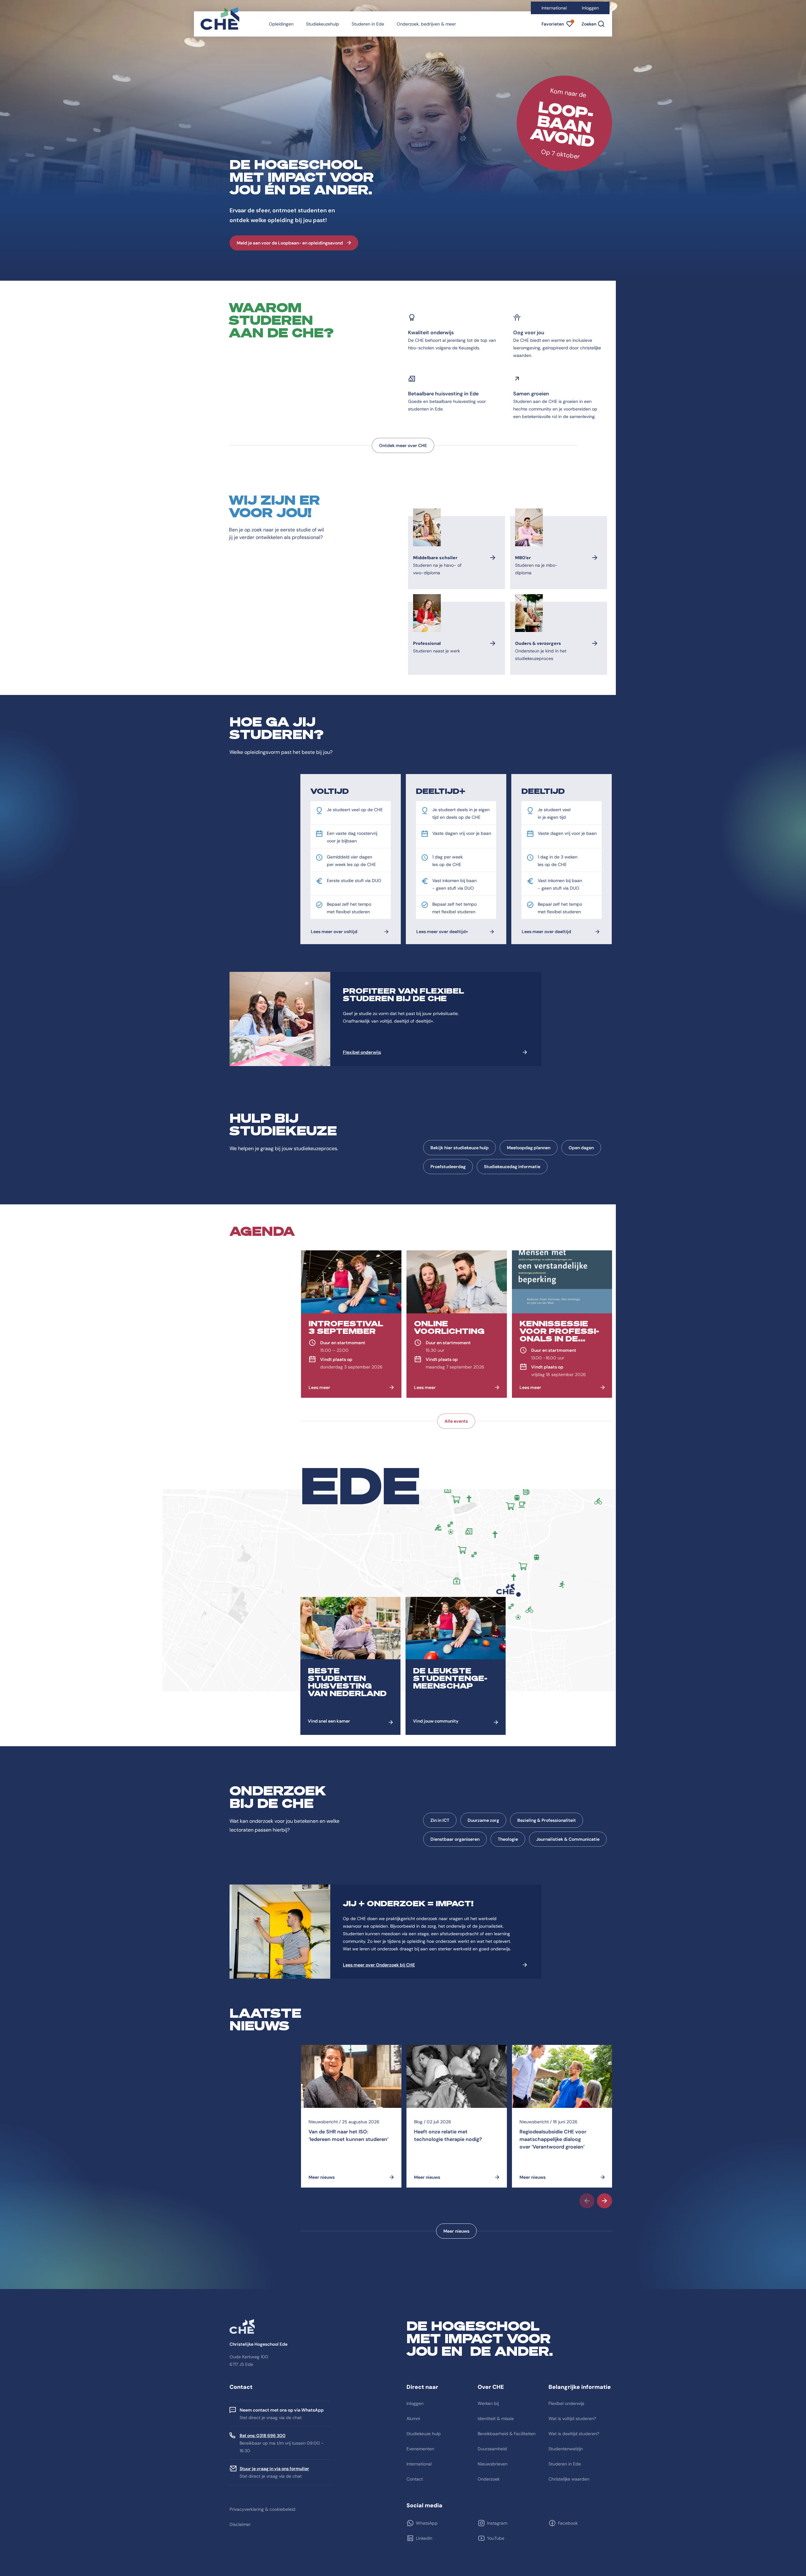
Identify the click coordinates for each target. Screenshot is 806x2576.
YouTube (496, 2538)
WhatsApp (427, 2523)
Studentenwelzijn (566, 2449)
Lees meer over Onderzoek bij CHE (379, 1965)
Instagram (497, 2523)
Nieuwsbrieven (493, 2464)
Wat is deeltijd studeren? (574, 2434)
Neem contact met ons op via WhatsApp (282, 2410)
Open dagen (581, 1148)
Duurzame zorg (483, 1820)
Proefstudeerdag (448, 1167)
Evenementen (420, 2449)
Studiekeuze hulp (424, 2434)
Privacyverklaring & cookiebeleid (262, 2509)
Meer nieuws (456, 2231)
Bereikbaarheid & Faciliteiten (507, 2434)
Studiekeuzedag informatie (512, 1167)
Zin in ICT (440, 1820)
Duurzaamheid (492, 2449)
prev (587, 2201)
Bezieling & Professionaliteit (547, 1820)
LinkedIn (424, 2538)
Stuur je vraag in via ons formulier (274, 2469)
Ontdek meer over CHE (403, 445)
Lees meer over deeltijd (546, 932)
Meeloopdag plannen (529, 1148)
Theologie (508, 1839)
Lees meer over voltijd (334, 932)
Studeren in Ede (368, 24)
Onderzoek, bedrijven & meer (426, 24)
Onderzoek (489, 2479)
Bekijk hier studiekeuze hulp (460, 1148)
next (604, 2201)
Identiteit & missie (496, 2418)
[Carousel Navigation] (456, 2201)
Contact (415, 2479)
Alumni (413, 2418)
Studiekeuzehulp (323, 24)
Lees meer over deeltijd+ (442, 932)
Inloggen (590, 8)
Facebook (568, 2523)
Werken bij (488, 2403)
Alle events (456, 1421)
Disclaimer (240, 2524)
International (554, 8)
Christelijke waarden (569, 2479)
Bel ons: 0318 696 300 (263, 2435)
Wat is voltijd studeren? (572, 2418)
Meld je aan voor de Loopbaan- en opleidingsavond (290, 243)
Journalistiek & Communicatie (568, 1839)
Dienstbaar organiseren (455, 1839)
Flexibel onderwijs (362, 1052)
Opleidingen (281, 24)
